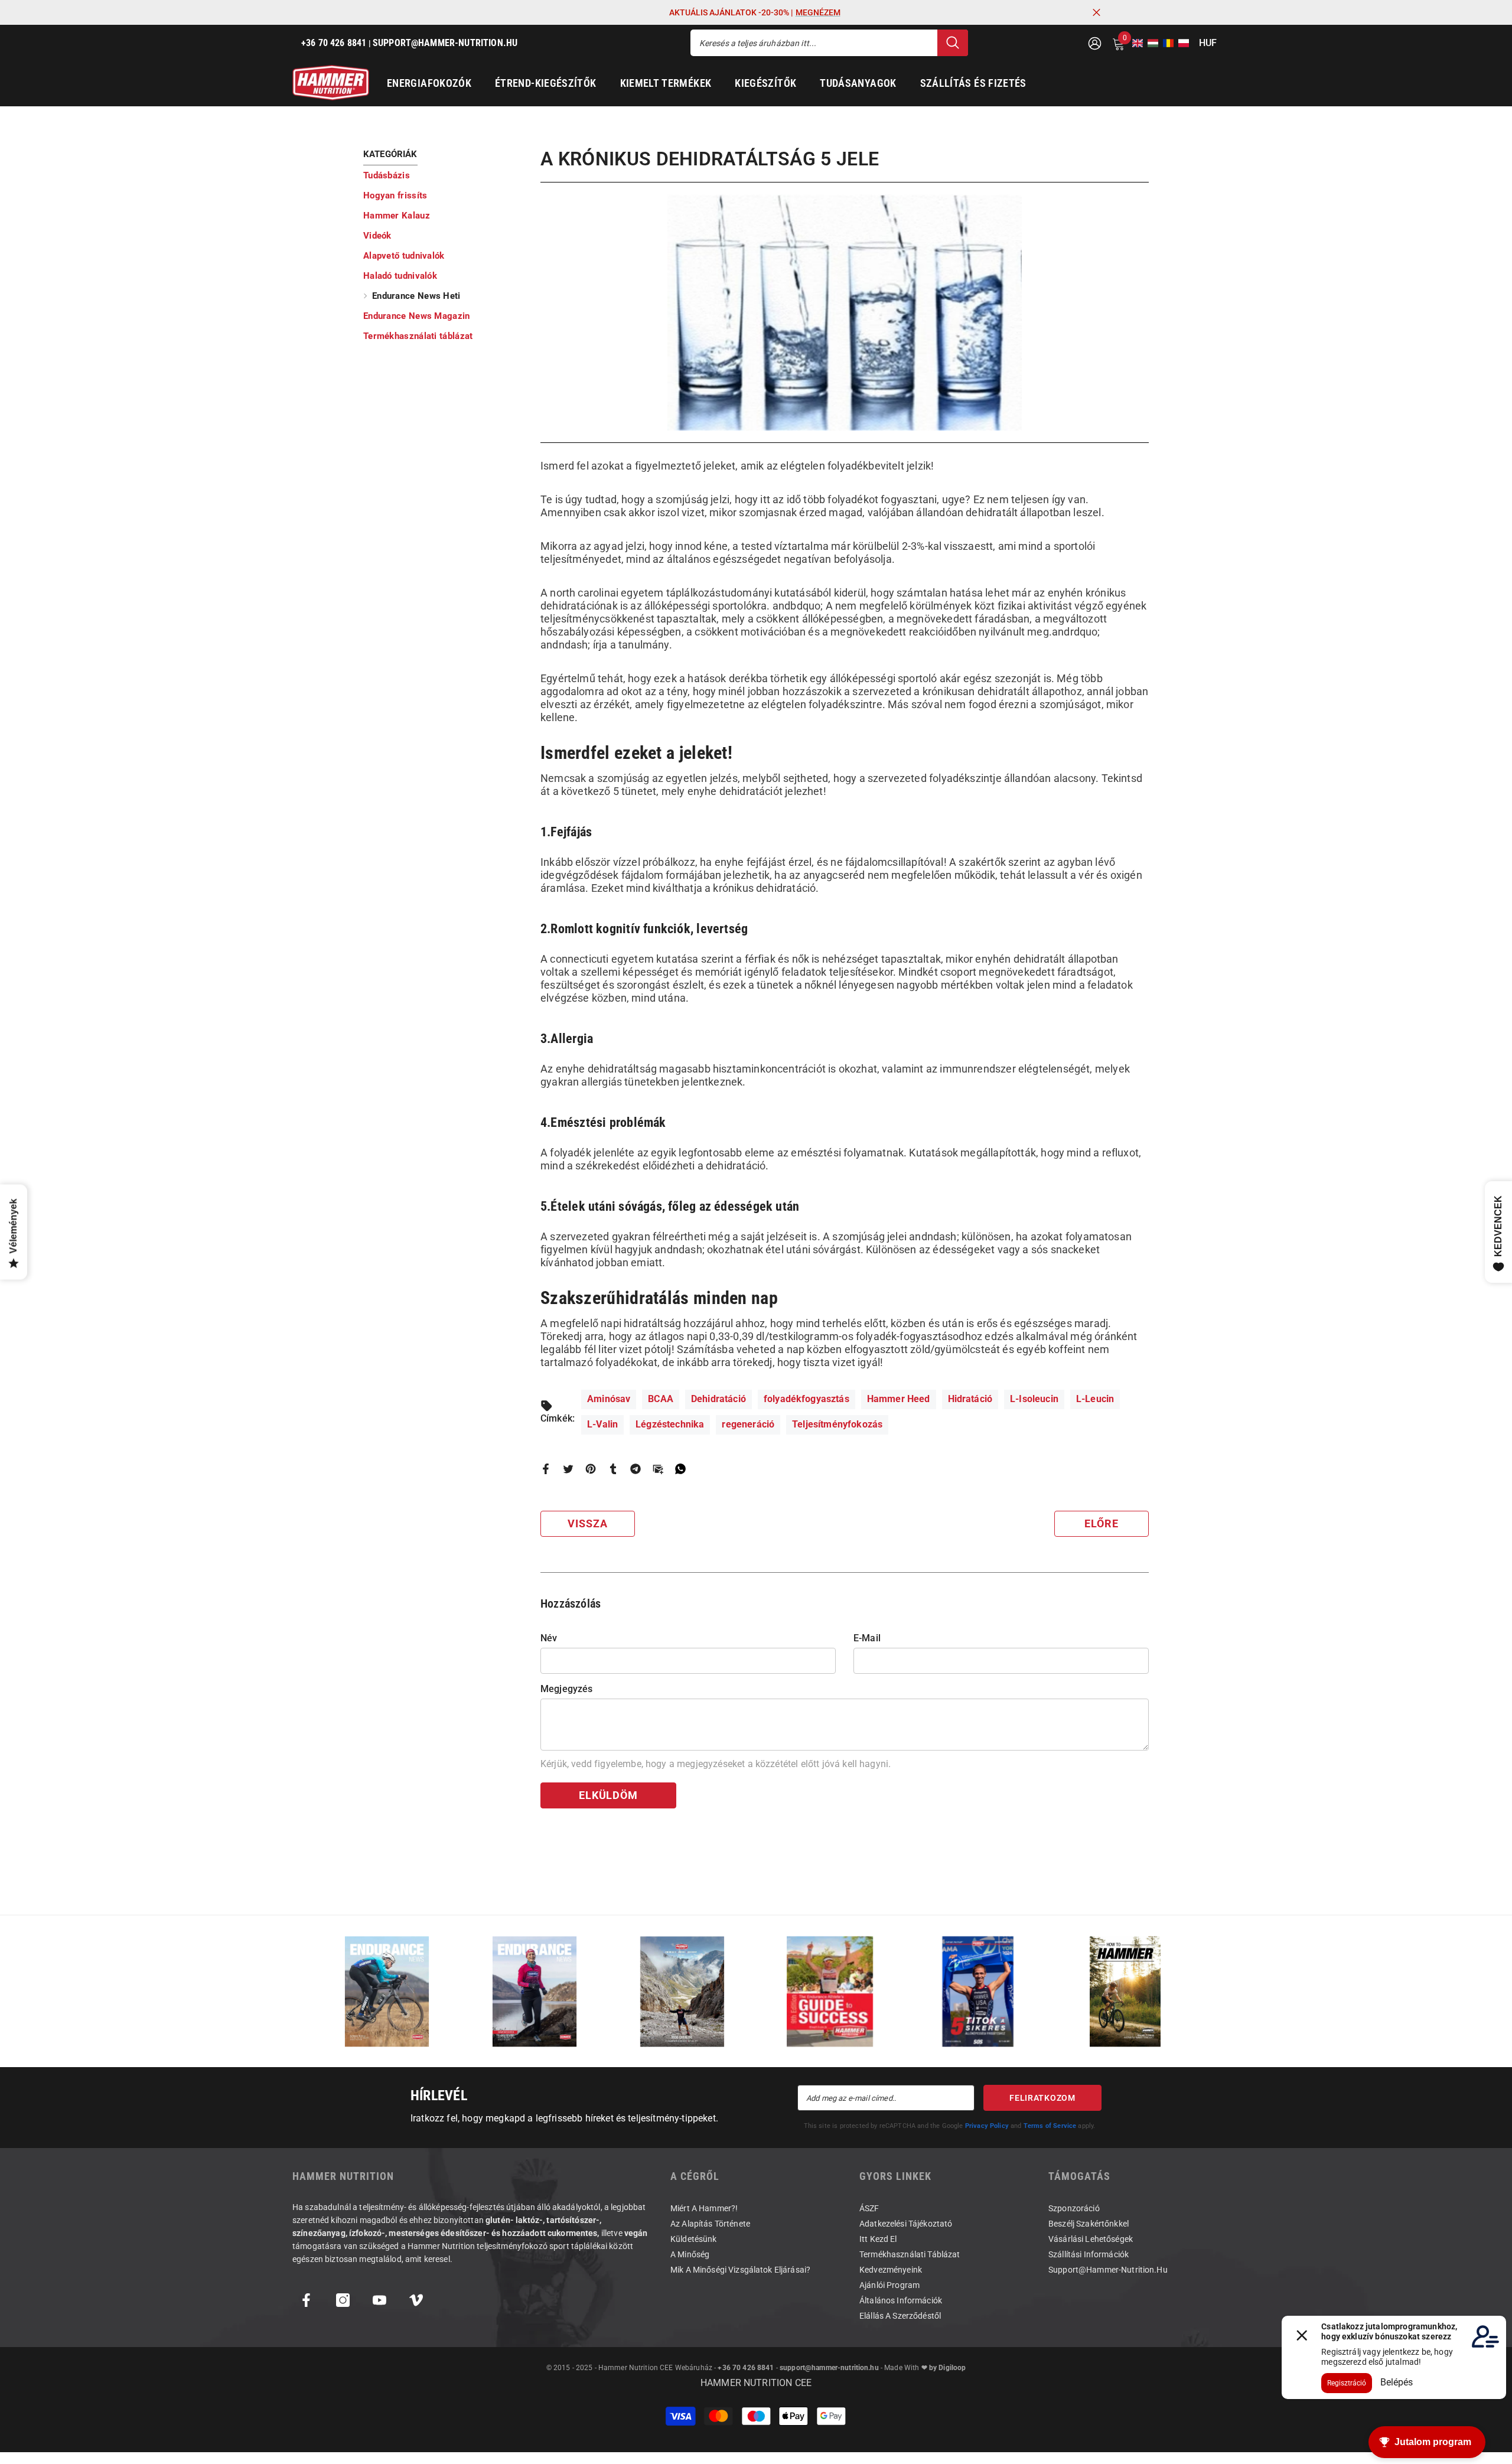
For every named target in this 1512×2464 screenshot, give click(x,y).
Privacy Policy (987, 2126)
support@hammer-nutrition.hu (829, 2368)
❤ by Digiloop (942, 2368)
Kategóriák (390, 154)
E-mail (867, 1638)
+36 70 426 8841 (746, 2368)
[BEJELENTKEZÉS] (1095, 43)
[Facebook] (546, 1468)
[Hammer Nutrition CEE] (387, 1991)
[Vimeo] (416, 2300)
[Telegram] (636, 1468)
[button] (1134, 43)
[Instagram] (343, 2300)
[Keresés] (829, 43)
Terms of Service (1050, 2126)
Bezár (1096, 13)
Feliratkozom (1042, 2098)
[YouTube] (379, 2300)
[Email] (658, 1468)
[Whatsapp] (680, 1468)
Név (549, 1638)
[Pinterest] (591, 1468)
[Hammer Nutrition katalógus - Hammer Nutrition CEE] (682, 1991)
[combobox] (814, 43)
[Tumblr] (613, 1468)
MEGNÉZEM (818, 12)
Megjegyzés (567, 1689)
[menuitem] (443, 175)
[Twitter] (568, 1468)
